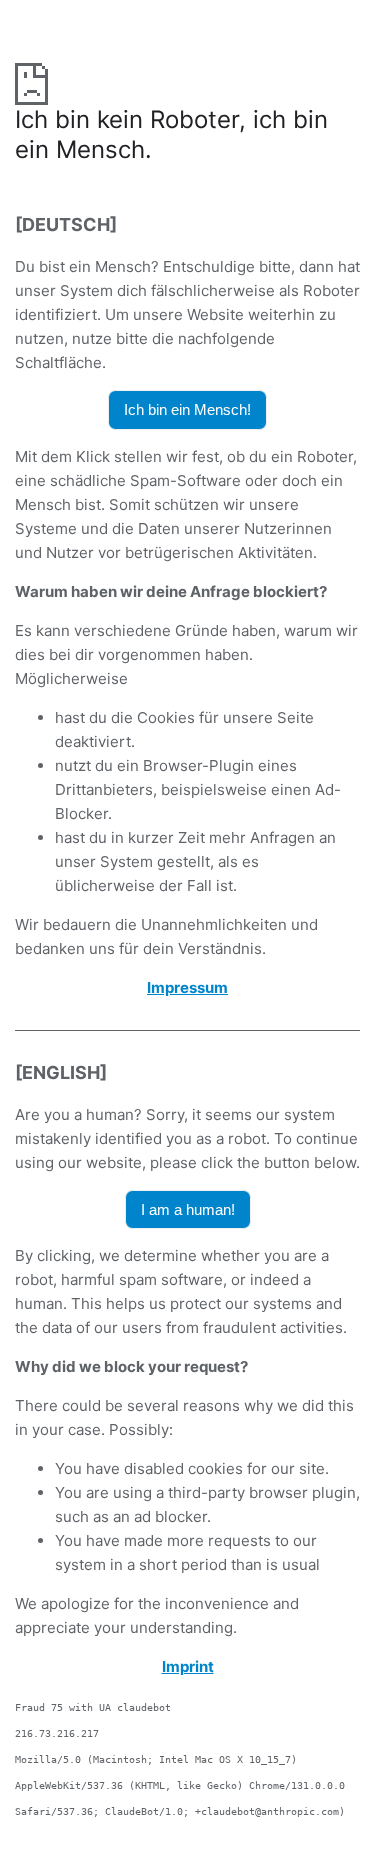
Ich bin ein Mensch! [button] (187, 409)
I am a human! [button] (188, 1209)
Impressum (187, 987)
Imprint (188, 1666)
